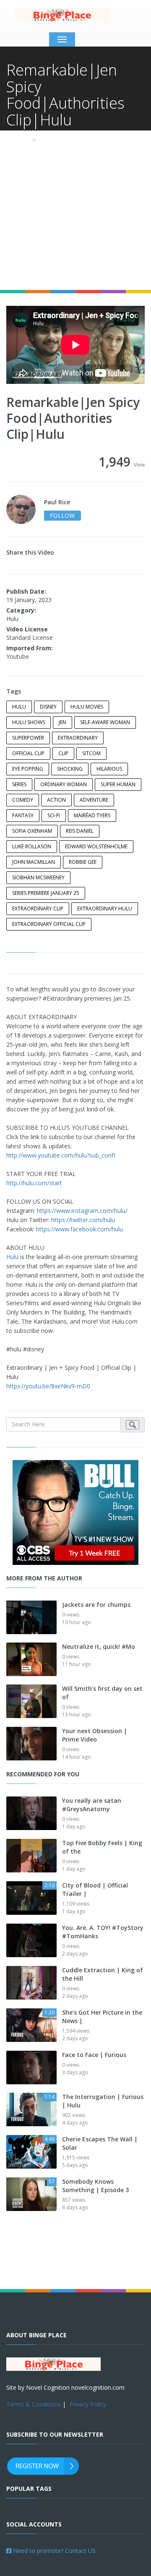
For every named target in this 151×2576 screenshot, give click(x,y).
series (19, 784)
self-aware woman (105, 722)
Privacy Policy (88, 2404)
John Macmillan (34, 862)
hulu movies (87, 707)
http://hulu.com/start (34, 1183)
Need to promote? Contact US (53, 2551)
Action (56, 800)
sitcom (91, 753)
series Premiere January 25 (46, 893)
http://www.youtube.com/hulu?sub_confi (61, 1155)
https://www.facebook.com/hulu (79, 1229)
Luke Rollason (32, 846)
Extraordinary (78, 738)
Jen (62, 722)
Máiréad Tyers (92, 815)
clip (63, 753)
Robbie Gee (83, 862)
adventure (94, 800)
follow (62, 515)
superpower (28, 738)
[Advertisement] (75, 210)
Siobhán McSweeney (38, 877)
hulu (19, 707)
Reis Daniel (80, 831)
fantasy (23, 815)
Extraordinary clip (38, 909)
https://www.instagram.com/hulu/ (82, 1211)
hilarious (109, 769)
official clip (28, 753)
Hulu (12, 1257)
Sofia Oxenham (32, 831)
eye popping (28, 769)
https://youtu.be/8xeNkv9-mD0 (48, 1386)
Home (17, 140)
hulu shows (29, 722)
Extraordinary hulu (105, 909)
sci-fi (54, 815)
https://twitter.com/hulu (83, 1220)
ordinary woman (64, 784)
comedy (23, 800)
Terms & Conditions (34, 2404)
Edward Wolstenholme (96, 846)
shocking (70, 769)
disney (48, 707)
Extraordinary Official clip (49, 924)
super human (118, 784)
